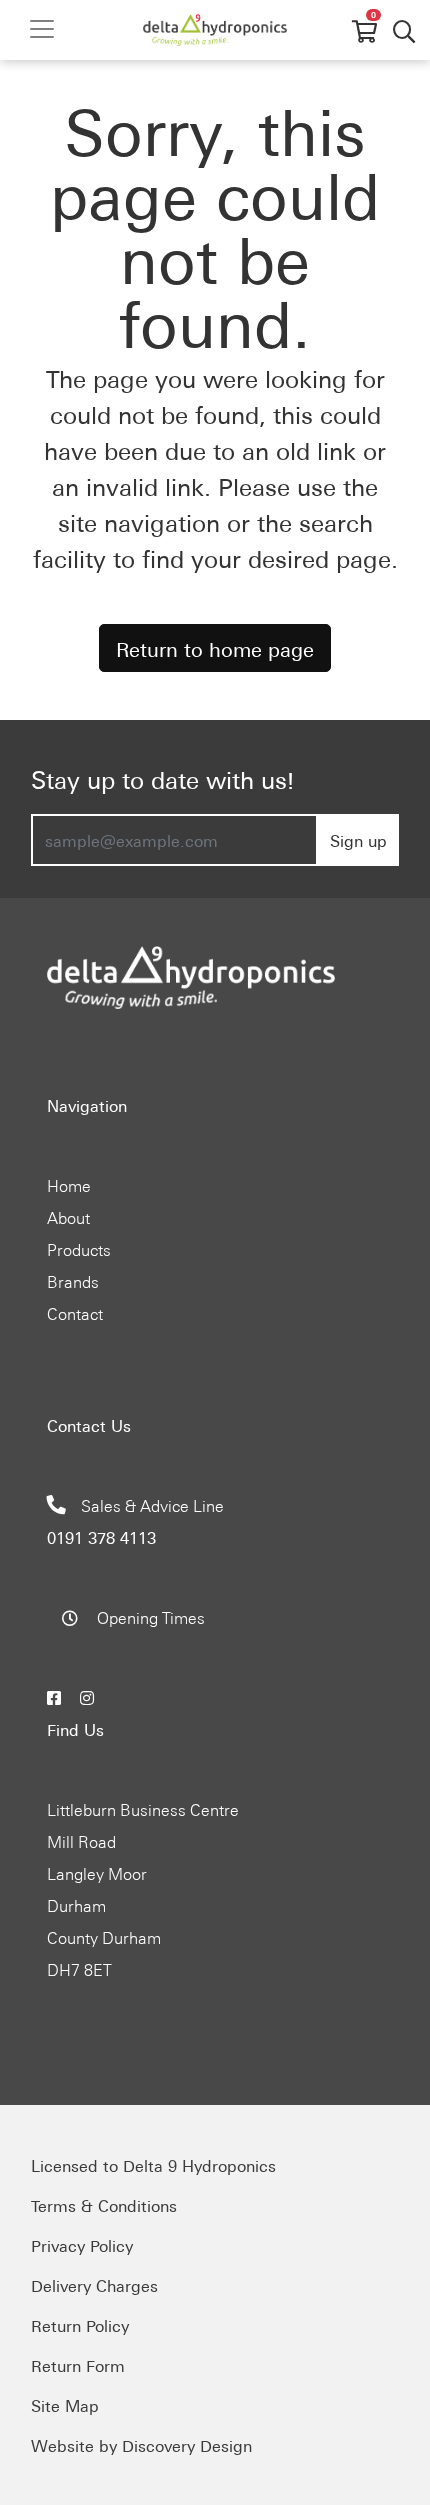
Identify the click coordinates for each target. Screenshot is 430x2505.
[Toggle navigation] (42, 29)
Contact (75, 1313)
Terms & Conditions (104, 2205)
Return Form (78, 2365)
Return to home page (215, 647)
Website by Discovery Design (141, 2445)
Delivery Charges (94, 2285)
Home (69, 1185)
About (68, 1217)
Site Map (65, 2405)
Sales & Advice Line (135, 1521)
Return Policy (80, 2325)
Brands (73, 1281)
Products (79, 1249)
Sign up (358, 840)
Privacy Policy (82, 2245)
